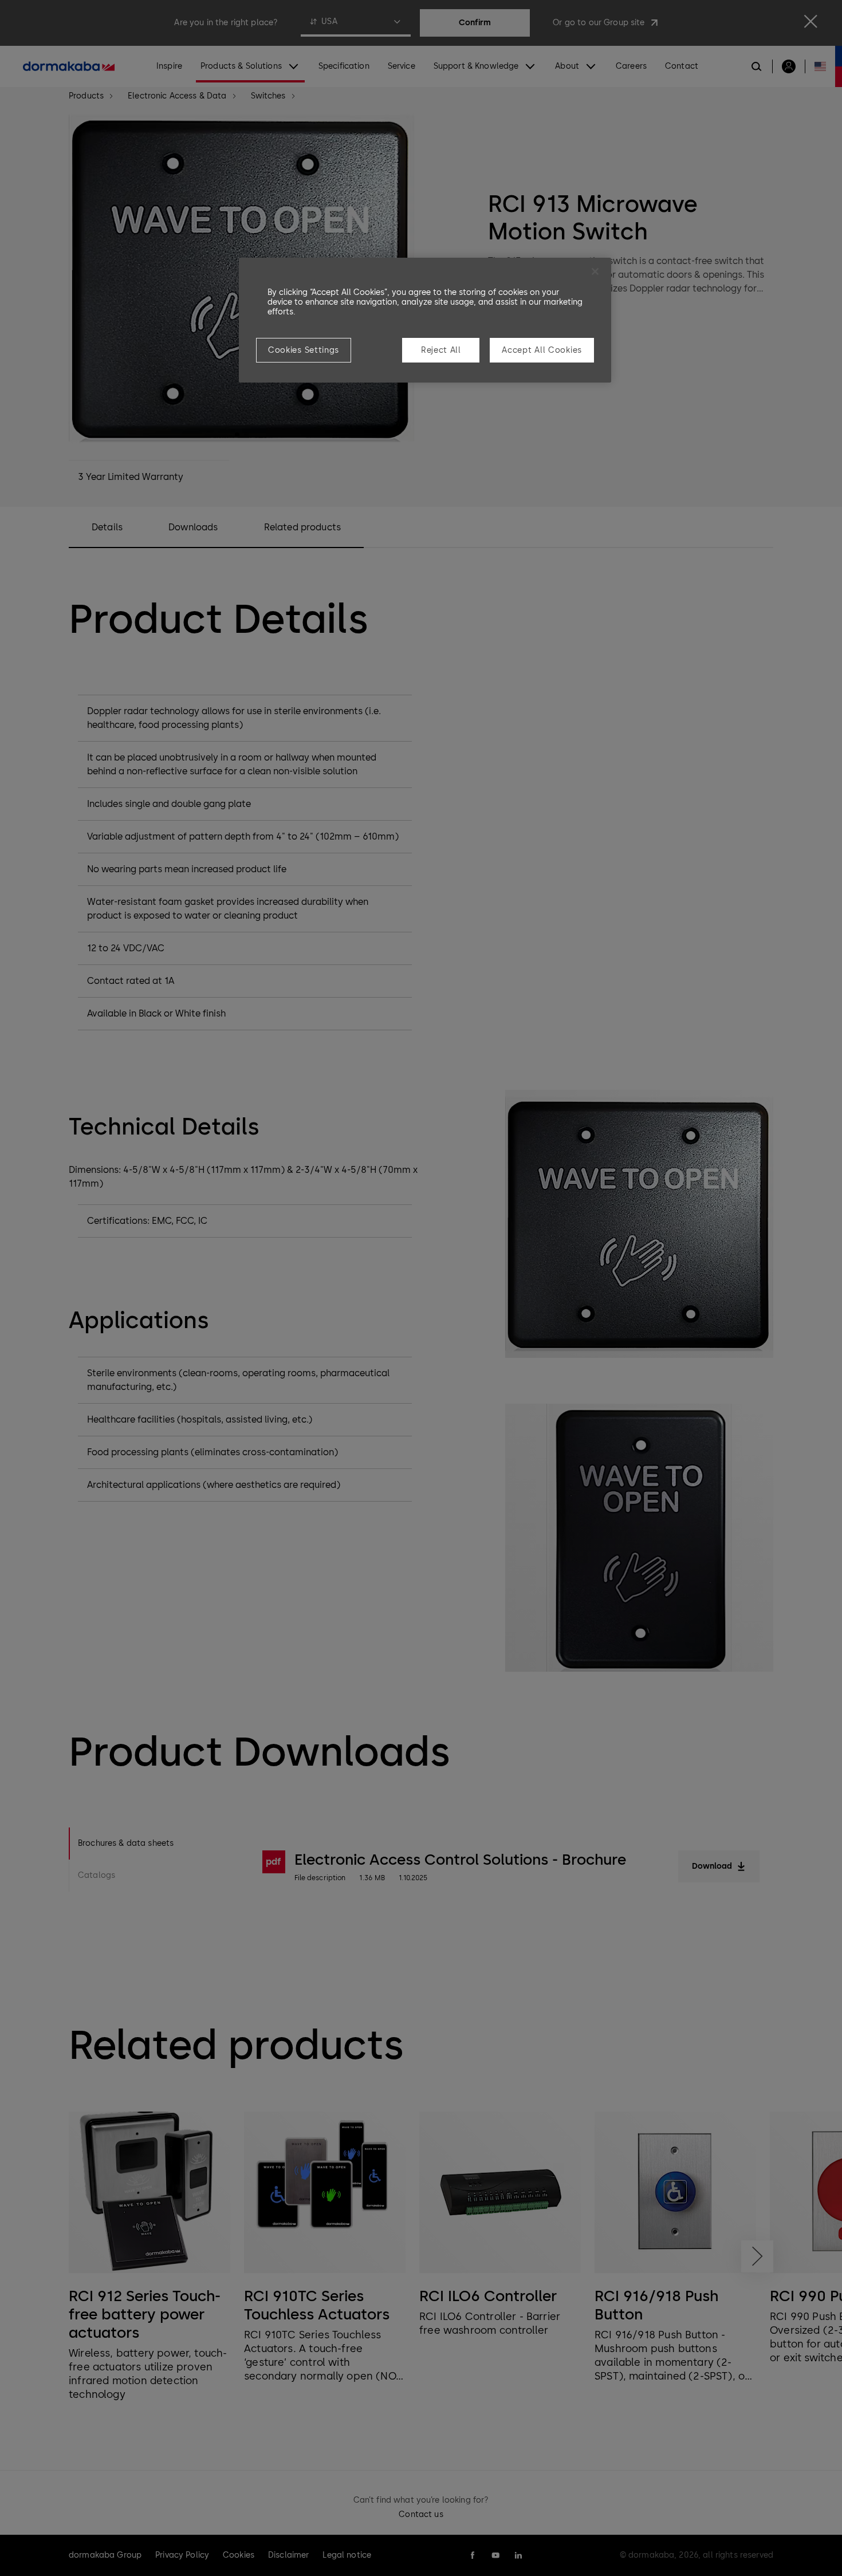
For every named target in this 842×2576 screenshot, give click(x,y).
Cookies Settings (304, 350)
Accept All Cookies (542, 350)
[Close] (595, 271)
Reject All (441, 350)
